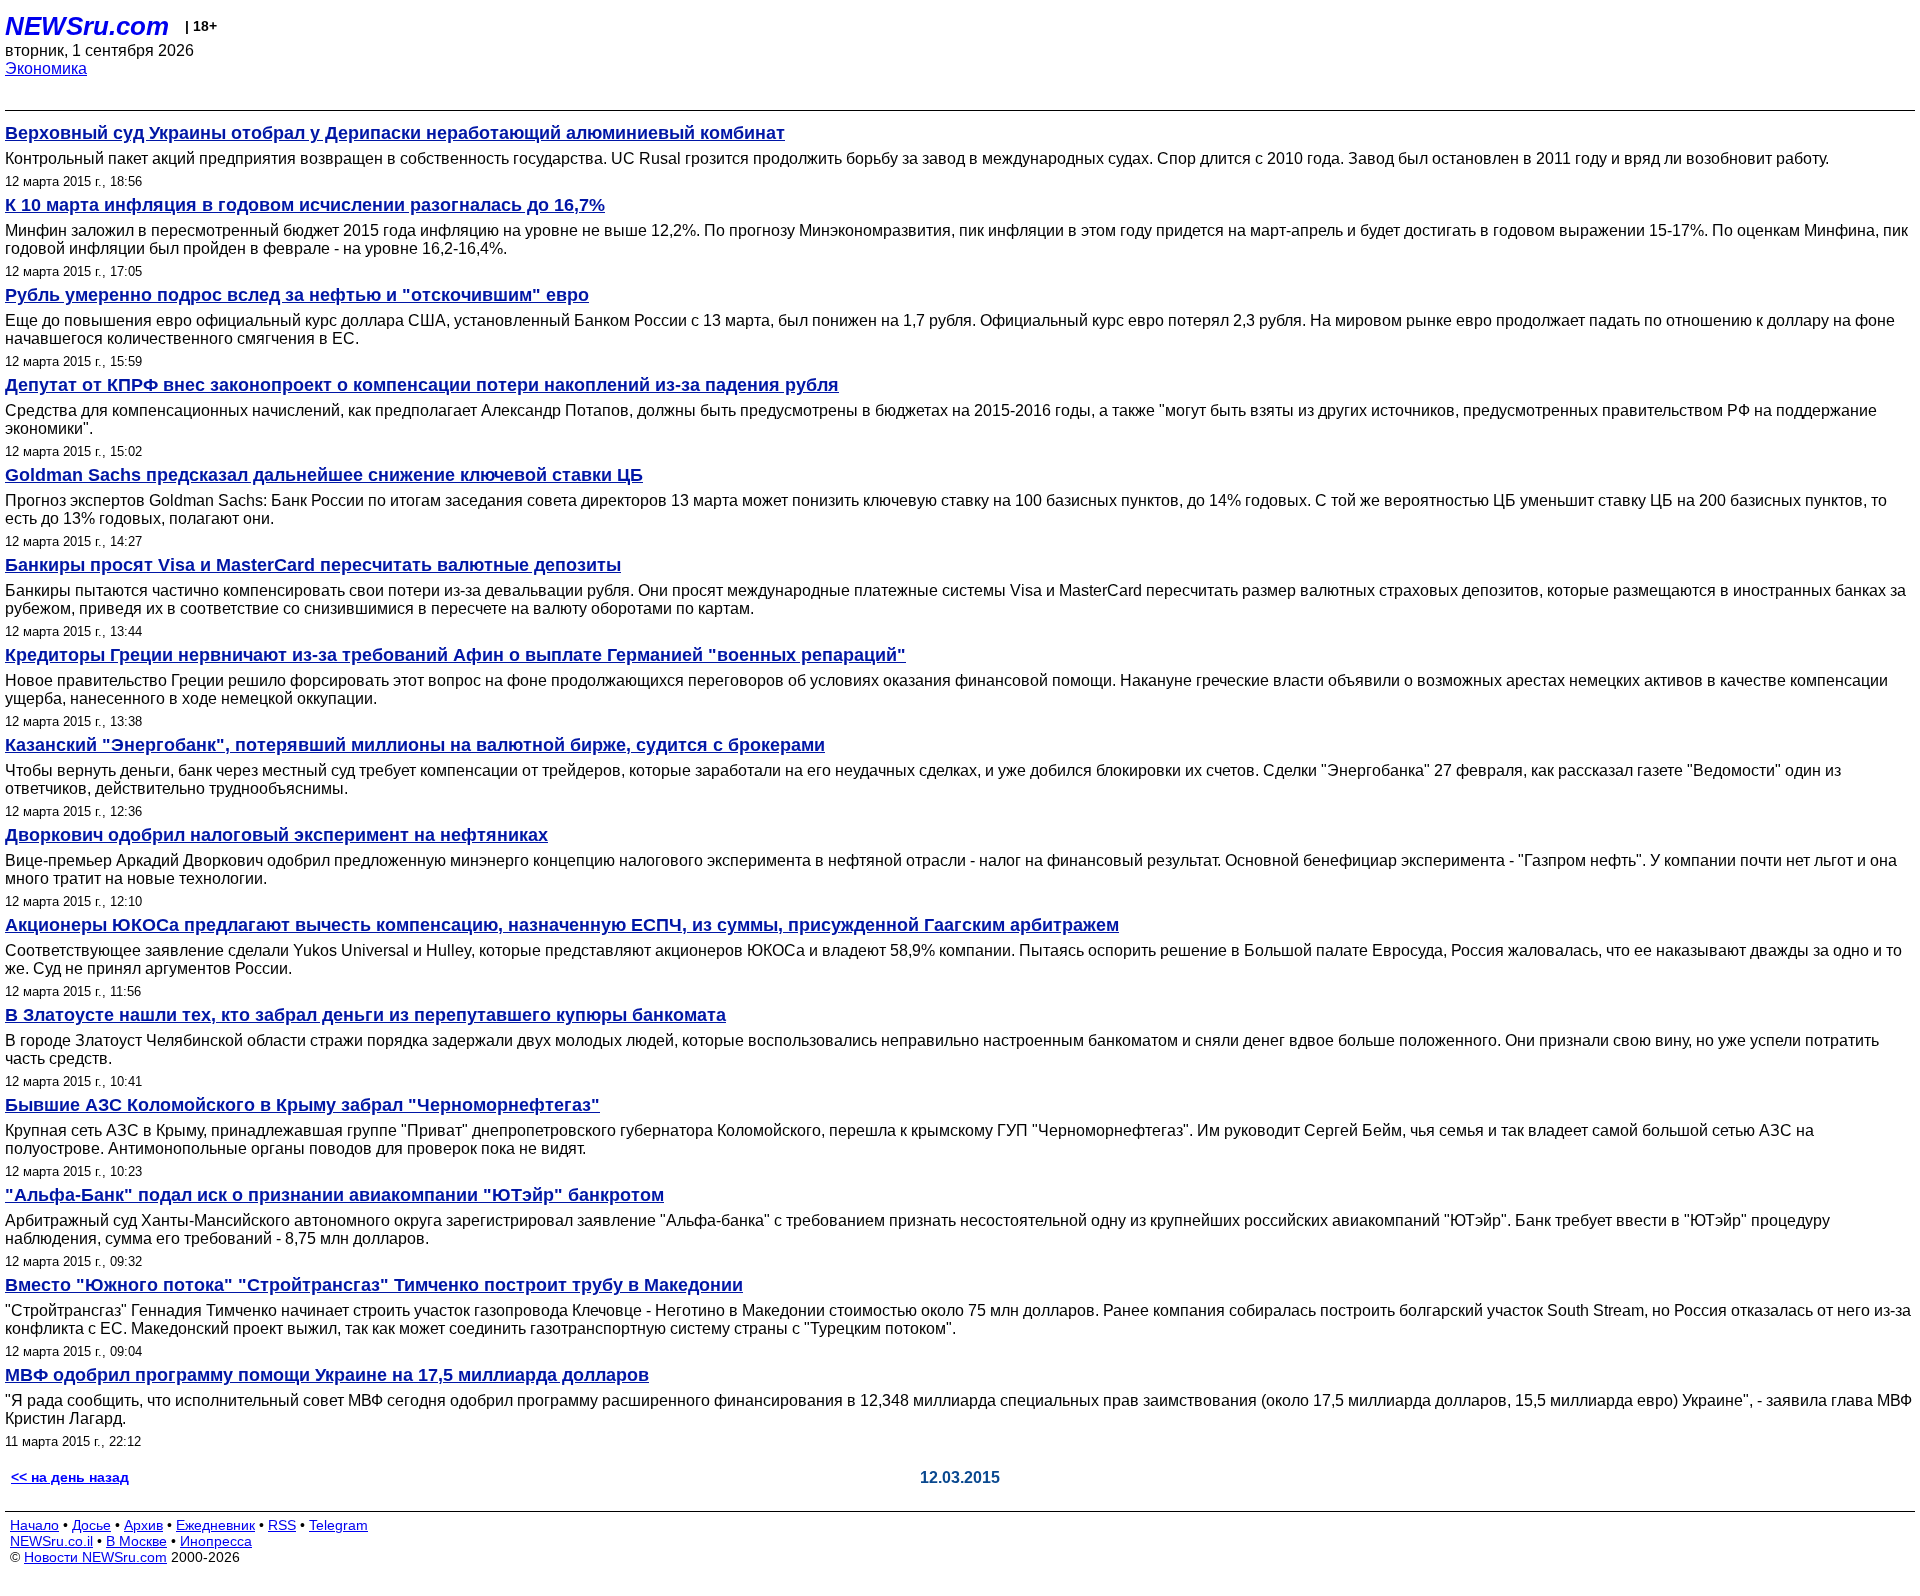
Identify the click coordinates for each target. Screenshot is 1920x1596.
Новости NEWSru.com (95, 1557)
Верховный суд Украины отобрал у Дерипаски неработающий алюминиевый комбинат (395, 133)
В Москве (136, 1541)
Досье (91, 1525)
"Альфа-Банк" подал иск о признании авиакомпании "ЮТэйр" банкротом (334, 1195)
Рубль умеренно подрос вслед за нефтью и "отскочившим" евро (297, 295)
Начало (34, 1525)
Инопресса (216, 1541)
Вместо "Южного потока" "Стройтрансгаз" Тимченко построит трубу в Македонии (374, 1285)
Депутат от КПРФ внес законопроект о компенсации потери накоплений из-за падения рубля (422, 385)
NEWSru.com (87, 26)
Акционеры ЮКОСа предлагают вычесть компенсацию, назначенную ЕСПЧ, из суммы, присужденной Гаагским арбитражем (562, 925)
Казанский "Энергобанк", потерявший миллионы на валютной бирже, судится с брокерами (415, 745)
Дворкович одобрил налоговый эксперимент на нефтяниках (276, 835)
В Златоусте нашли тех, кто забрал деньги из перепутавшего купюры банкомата (365, 1015)
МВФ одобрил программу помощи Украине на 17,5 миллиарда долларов (327, 1375)
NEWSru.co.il (51, 1541)
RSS (282, 1525)
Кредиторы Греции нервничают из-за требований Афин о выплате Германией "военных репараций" (455, 655)
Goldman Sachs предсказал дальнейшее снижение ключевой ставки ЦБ (324, 475)
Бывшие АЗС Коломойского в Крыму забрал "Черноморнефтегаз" (302, 1105)
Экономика (46, 68)
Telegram (338, 1525)
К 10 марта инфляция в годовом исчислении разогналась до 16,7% (305, 205)
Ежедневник (215, 1525)
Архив (143, 1525)
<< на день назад (70, 1477)
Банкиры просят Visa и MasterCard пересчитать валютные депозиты (313, 565)
